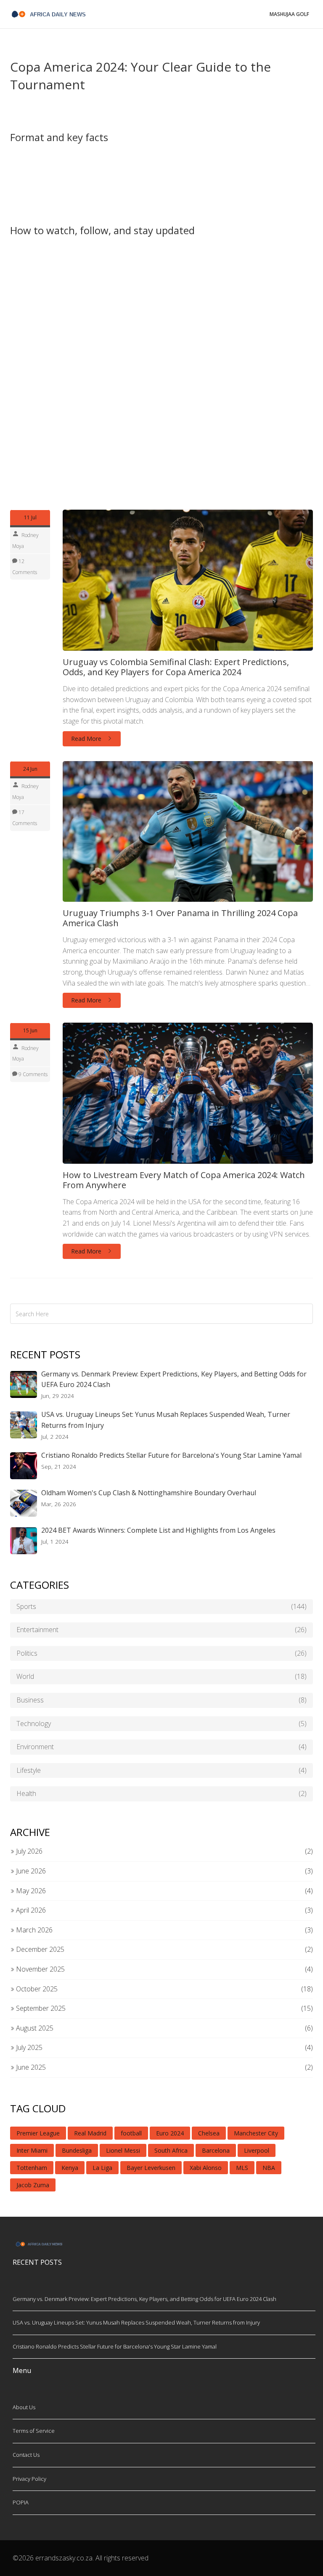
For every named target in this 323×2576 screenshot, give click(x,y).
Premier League (38, 2133)
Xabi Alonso (206, 2168)
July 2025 (28, 2047)
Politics (161, 1653)
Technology (161, 1724)
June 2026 (30, 1871)
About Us (24, 2407)
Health (161, 1793)
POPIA (21, 2502)
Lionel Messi (123, 2150)
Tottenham (32, 2168)
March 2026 (33, 1930)
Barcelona (216, 2150)
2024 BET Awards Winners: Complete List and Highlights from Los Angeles (158, 1530)
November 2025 (40, 1969)
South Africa (171, 2150)
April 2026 (30, 1910)
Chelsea (209, 2133)
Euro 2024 (170, 2133)
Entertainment (161, 1630)
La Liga (102, 2168)
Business (161, 1700)
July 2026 (28, 1851)
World (161, 1676)
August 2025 (34, 2028)
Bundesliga (77, 2150)
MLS (242, 2168)
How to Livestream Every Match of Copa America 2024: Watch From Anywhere (184, 1180)
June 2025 (30, 2067)
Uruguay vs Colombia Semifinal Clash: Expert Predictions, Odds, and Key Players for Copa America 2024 (176, 667)
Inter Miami (32, 2150)
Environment (161, 1747)
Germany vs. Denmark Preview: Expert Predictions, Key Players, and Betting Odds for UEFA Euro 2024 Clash (174, 1379)
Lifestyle (161, 1770)
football (131, 2133)
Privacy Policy (29, 2479)
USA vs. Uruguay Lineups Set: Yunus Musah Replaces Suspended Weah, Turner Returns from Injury (166, 1420)
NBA (269, 2168)
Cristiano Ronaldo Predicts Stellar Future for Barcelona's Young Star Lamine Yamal (171, 1455)
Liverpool (257, 2150)
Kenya (70, 2168)
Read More (87, 739)
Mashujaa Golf (289, 14)
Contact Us (26, 2455)
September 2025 (40, 2008)
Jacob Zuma (33, 2185)
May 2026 (30, 1891)
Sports (161, 1606)
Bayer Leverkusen (151, 2168)
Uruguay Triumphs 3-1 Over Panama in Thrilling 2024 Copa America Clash (180, 918)
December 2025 (39, 1949)
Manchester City (256, 2133)
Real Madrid (90, 2133)
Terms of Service (34, 2431)
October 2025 (36, 1989)
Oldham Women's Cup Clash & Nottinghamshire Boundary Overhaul (149, 1493)
